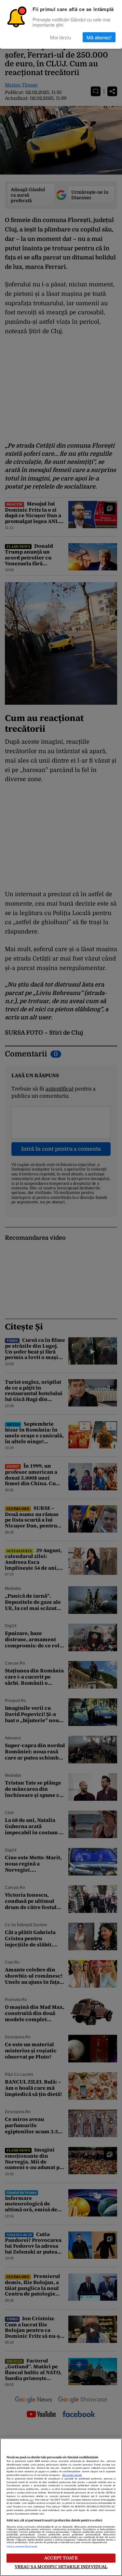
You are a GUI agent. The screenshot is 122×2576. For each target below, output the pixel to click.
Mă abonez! (99, 37)
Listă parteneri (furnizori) (22, 2547)
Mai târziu (61, 37)
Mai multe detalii (72, 2475)
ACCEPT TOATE (61, 2558)
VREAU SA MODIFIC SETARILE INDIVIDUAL (61, 2567)
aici (31, 2500)
